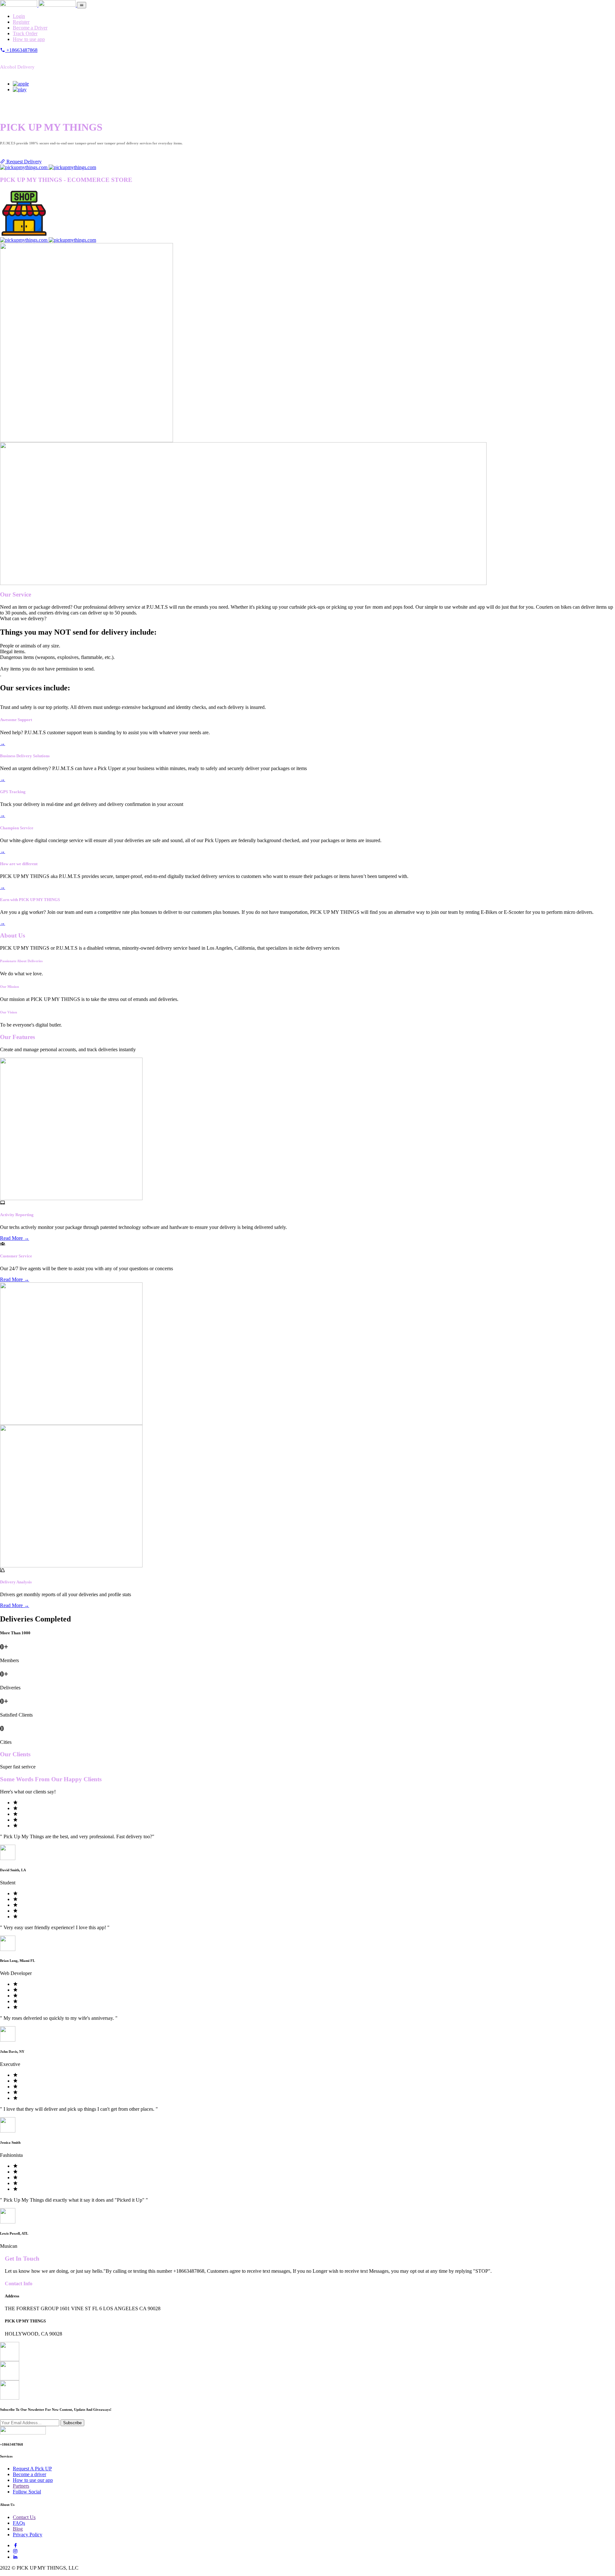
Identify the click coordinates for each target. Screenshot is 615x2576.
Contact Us (24, 2517)
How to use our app (33, 2480)
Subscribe (72, 2423)
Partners (21, 2486)
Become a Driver (30, 28)
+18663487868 (21, 50)
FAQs (19, 2523)
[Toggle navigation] (82, 5)
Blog (18, 2529)
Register (21, 22)
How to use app (29, 39)
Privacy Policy (28, 2535)
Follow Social (27, 2492)
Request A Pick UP (32, 2469)
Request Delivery (23, 162)
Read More (15, 1238)
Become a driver (29, 2474)
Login (19, 16)
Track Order (25, 33)
